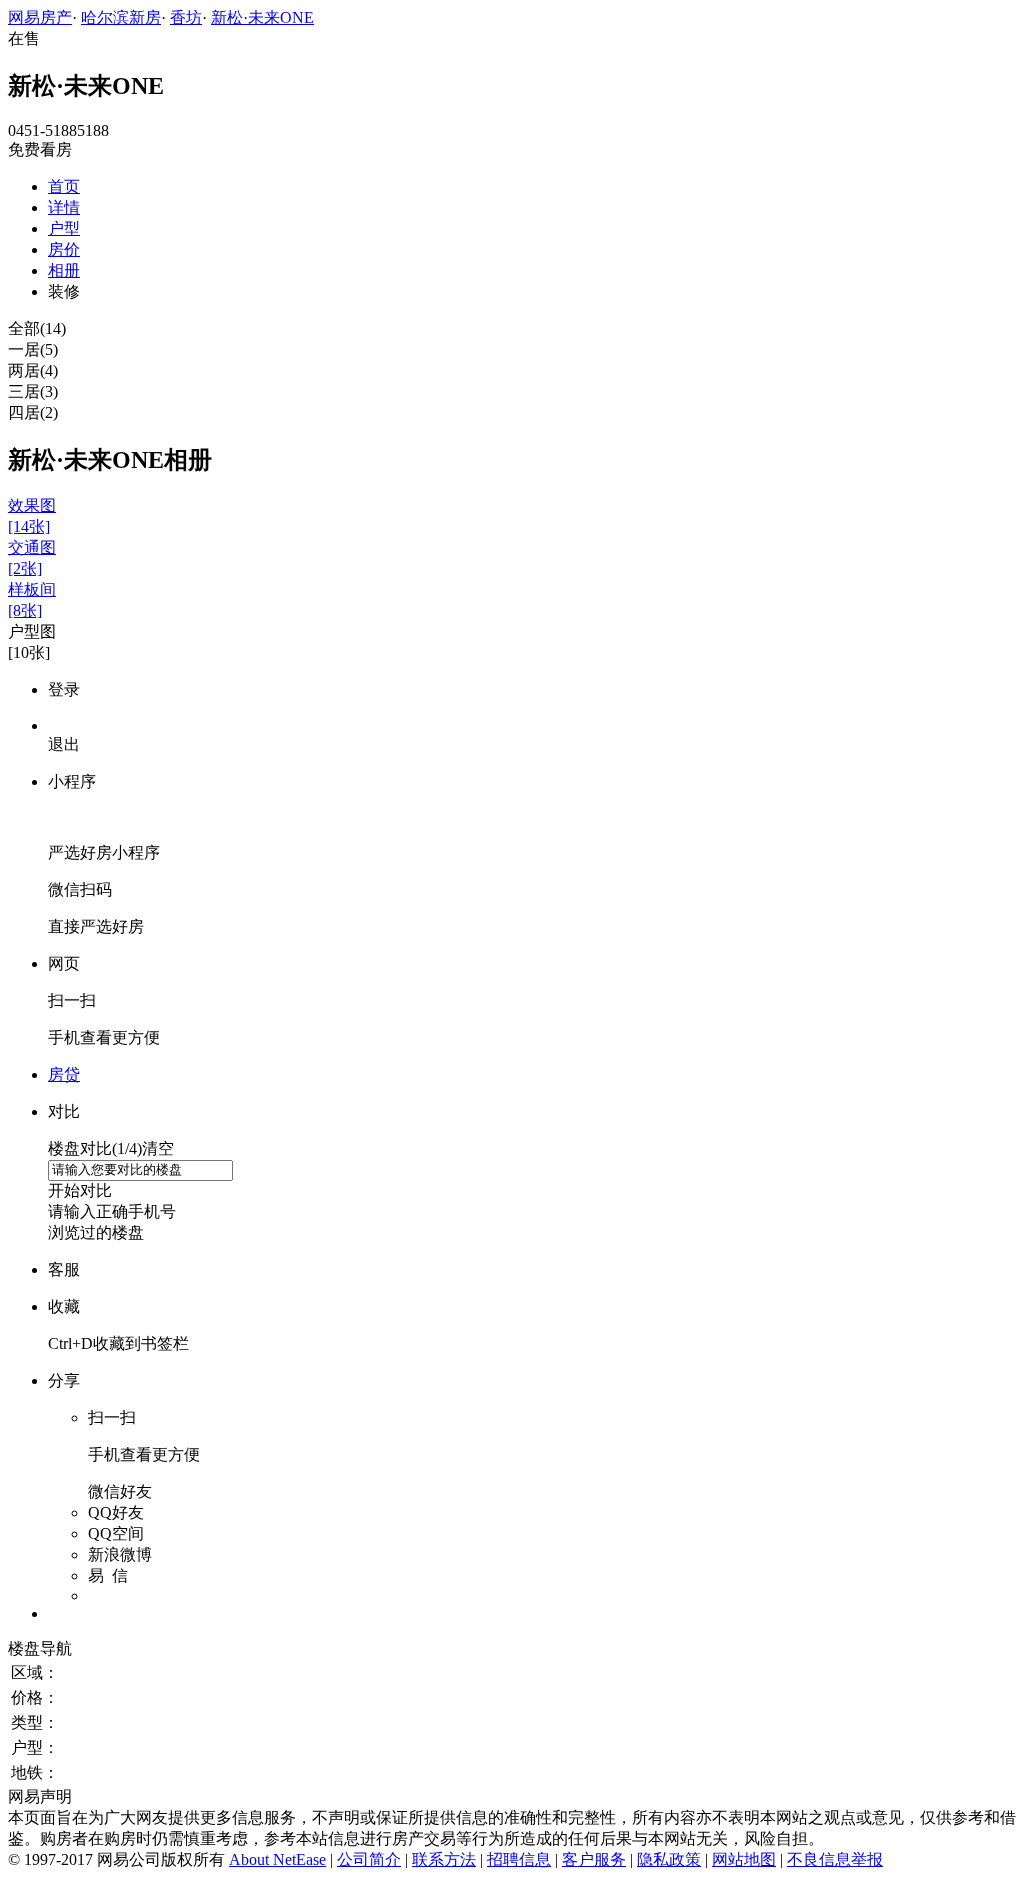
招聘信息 (519, 1859)
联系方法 (444, 1859)
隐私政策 (669, 1859)
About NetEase (277, 1859)
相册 (64, 270)
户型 (64, 228)
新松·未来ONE (262, 17)
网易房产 (40, 17)
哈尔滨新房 (121, 17)
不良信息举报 (835, 1859)
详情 (64, 207)
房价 (64, 249)
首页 (64, 186)
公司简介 (369, 1859)
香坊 (186, 17)
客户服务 (594, 1859)
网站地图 (744, 1859)
